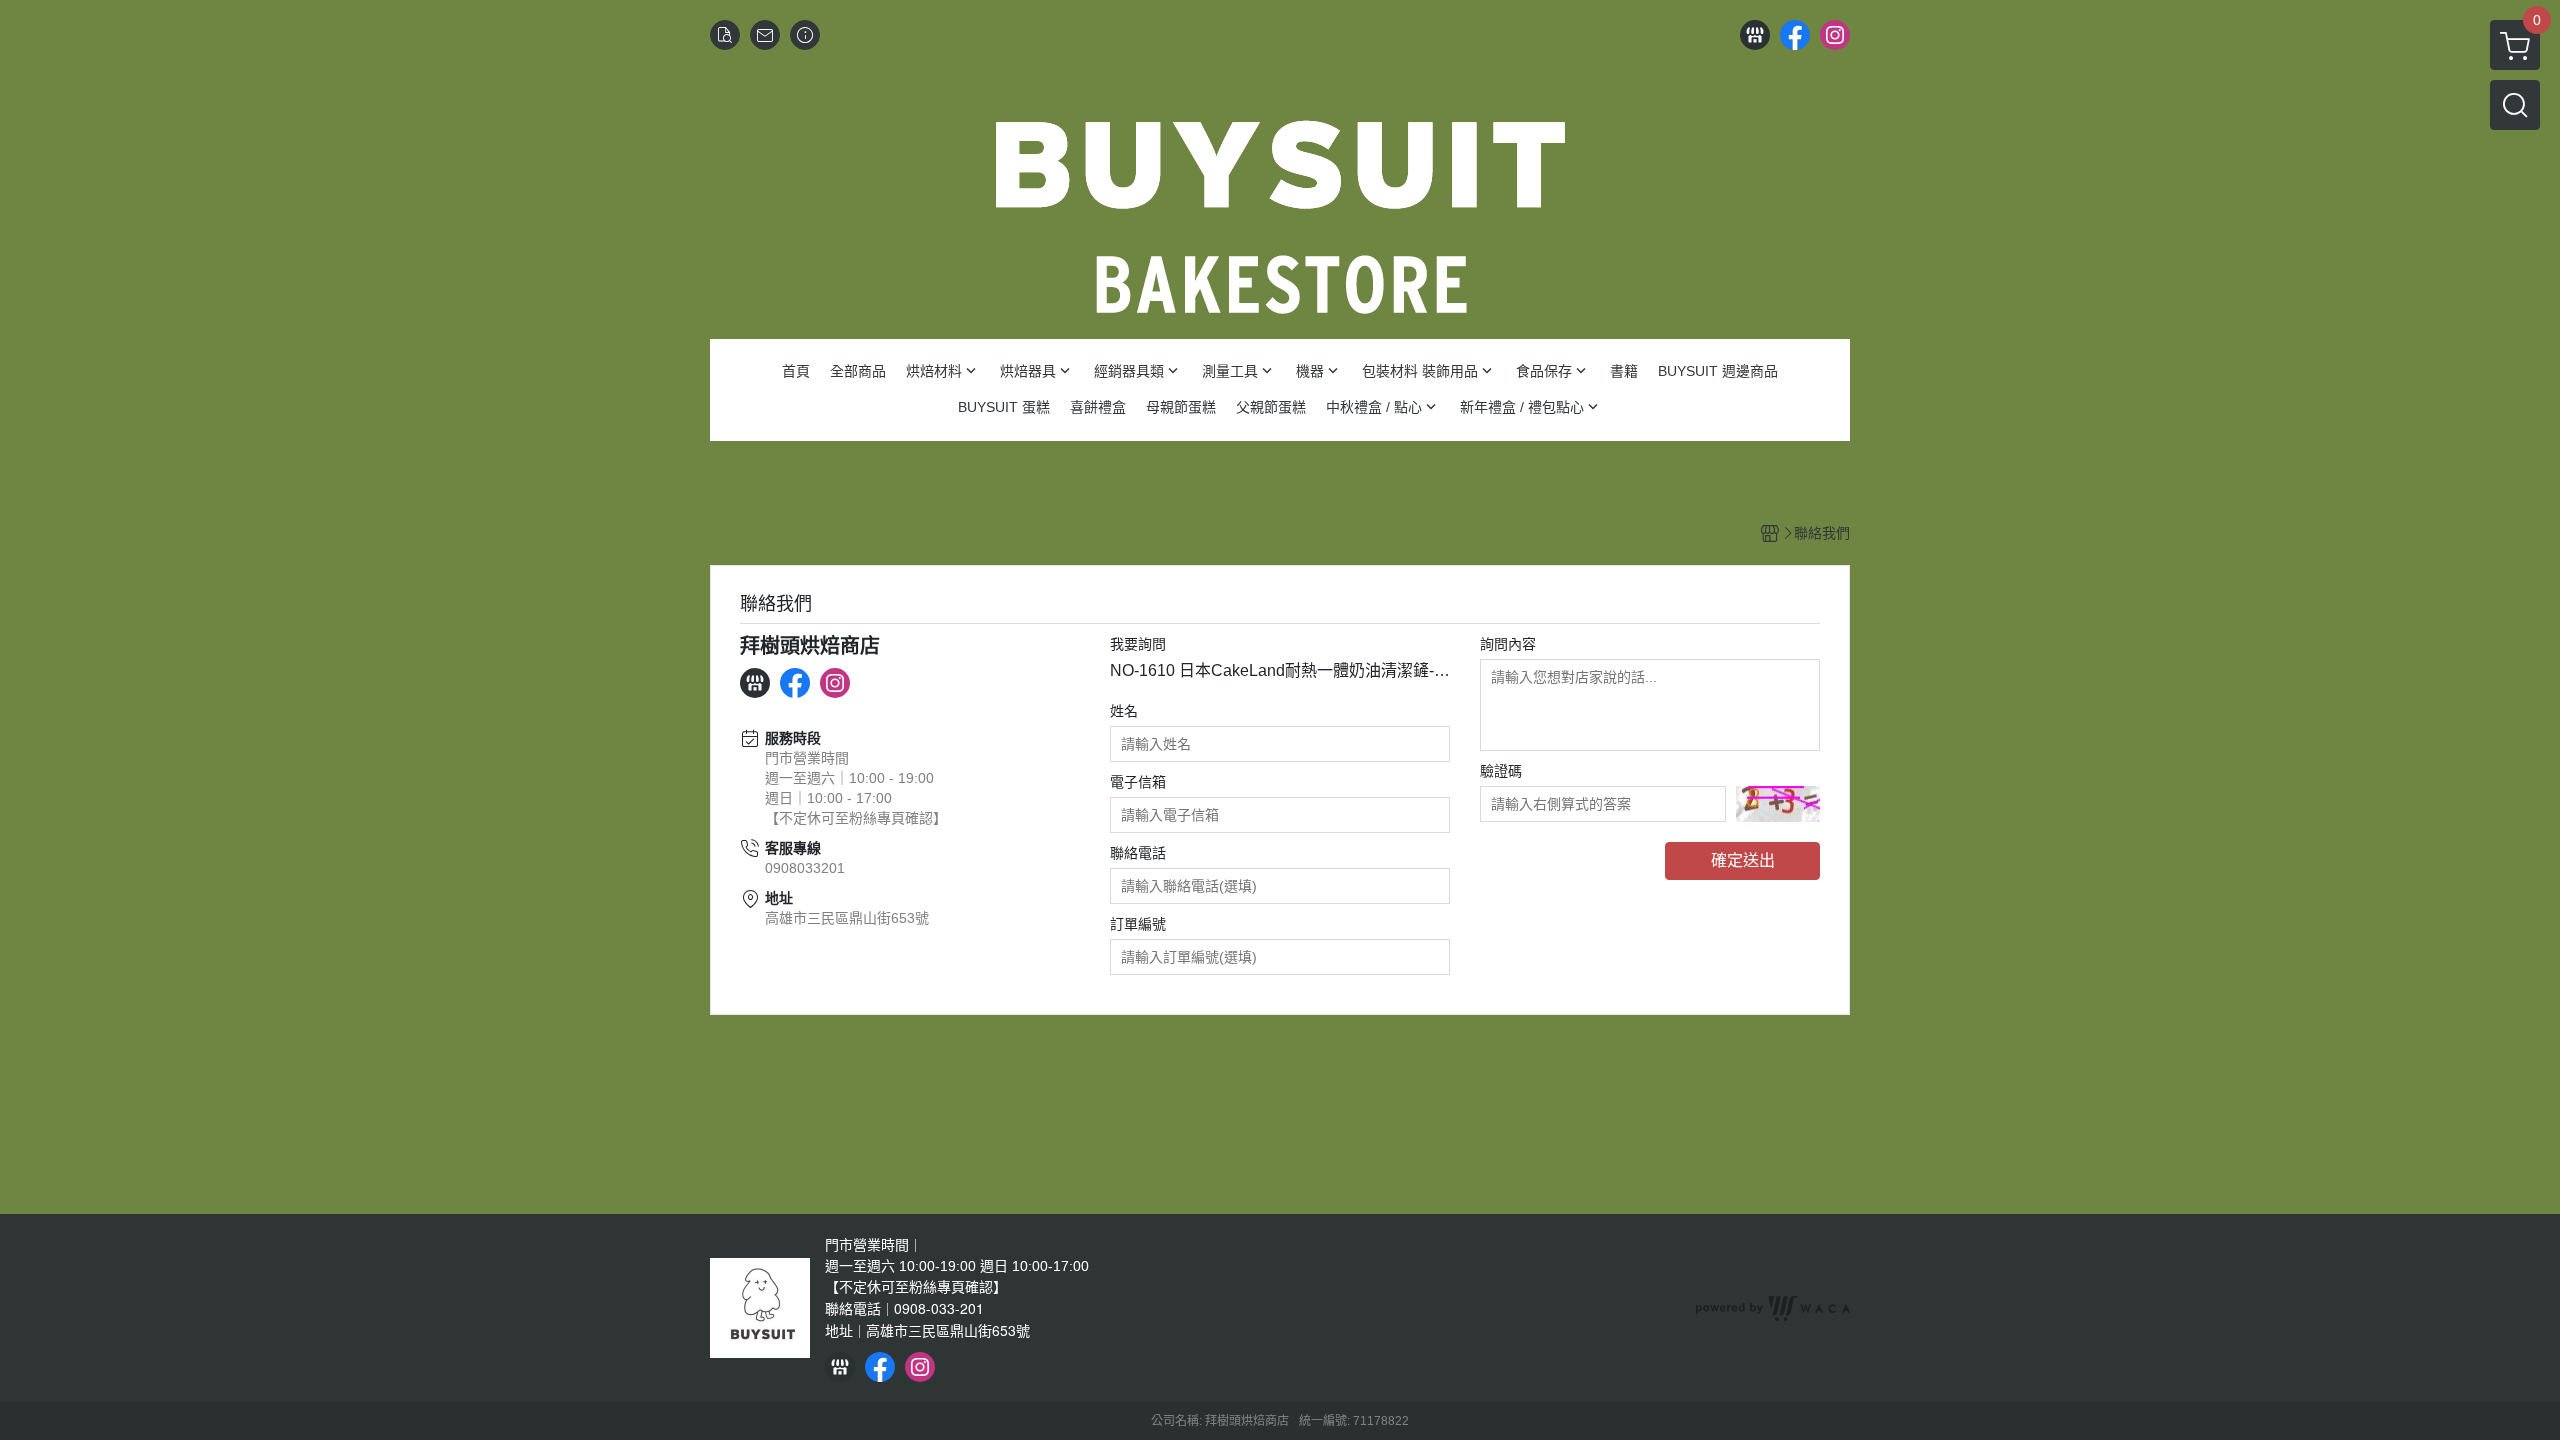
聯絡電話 (1138, 853)
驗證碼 (1501, 771)
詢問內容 (1508, 644)
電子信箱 (1138, 782)
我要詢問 (1138, 644)
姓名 (1124, 711)
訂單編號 (1138, 924)
